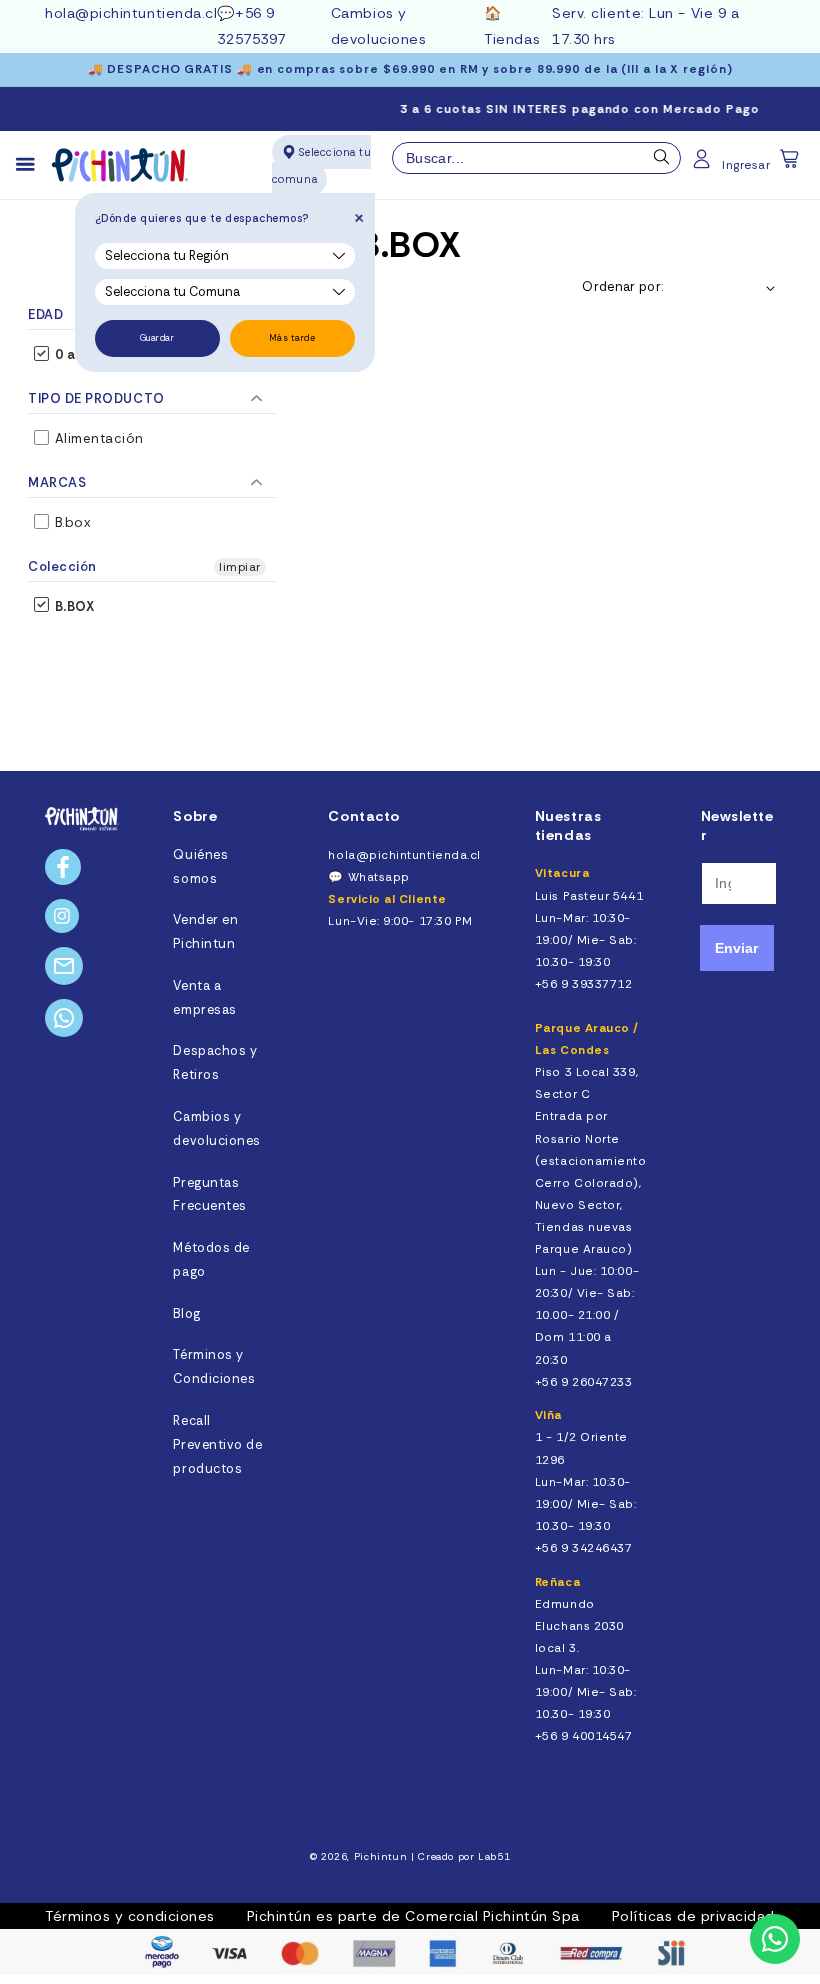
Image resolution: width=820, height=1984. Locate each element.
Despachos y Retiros (215, 1063)
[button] (791, 165)
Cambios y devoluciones (216, 1129)
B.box (70, 522)
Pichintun (381, 1856)
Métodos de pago (211, 1260)
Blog (186, 1314)
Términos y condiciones (130, 1916)
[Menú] (34, 165)
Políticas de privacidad (693, 1916)
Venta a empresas (204, 998)
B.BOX (72, 606)
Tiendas (512, 39)
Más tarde (292, 338)
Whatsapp (379, 877)
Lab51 (494, 1856)
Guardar (157, 338)
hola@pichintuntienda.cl (131, 13)
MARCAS (57, 482)
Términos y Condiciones (214, 1367)
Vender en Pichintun (205, 932)
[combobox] (537, 158)
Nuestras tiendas (568, 825)
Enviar (736, 948)
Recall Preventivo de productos (217, 1445)
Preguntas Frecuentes (209, 1195)
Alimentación (97, 438)
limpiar (240, 567)
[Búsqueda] (662, 162)
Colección (62, 566)
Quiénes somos (200, 867)
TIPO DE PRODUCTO (96, 398)
